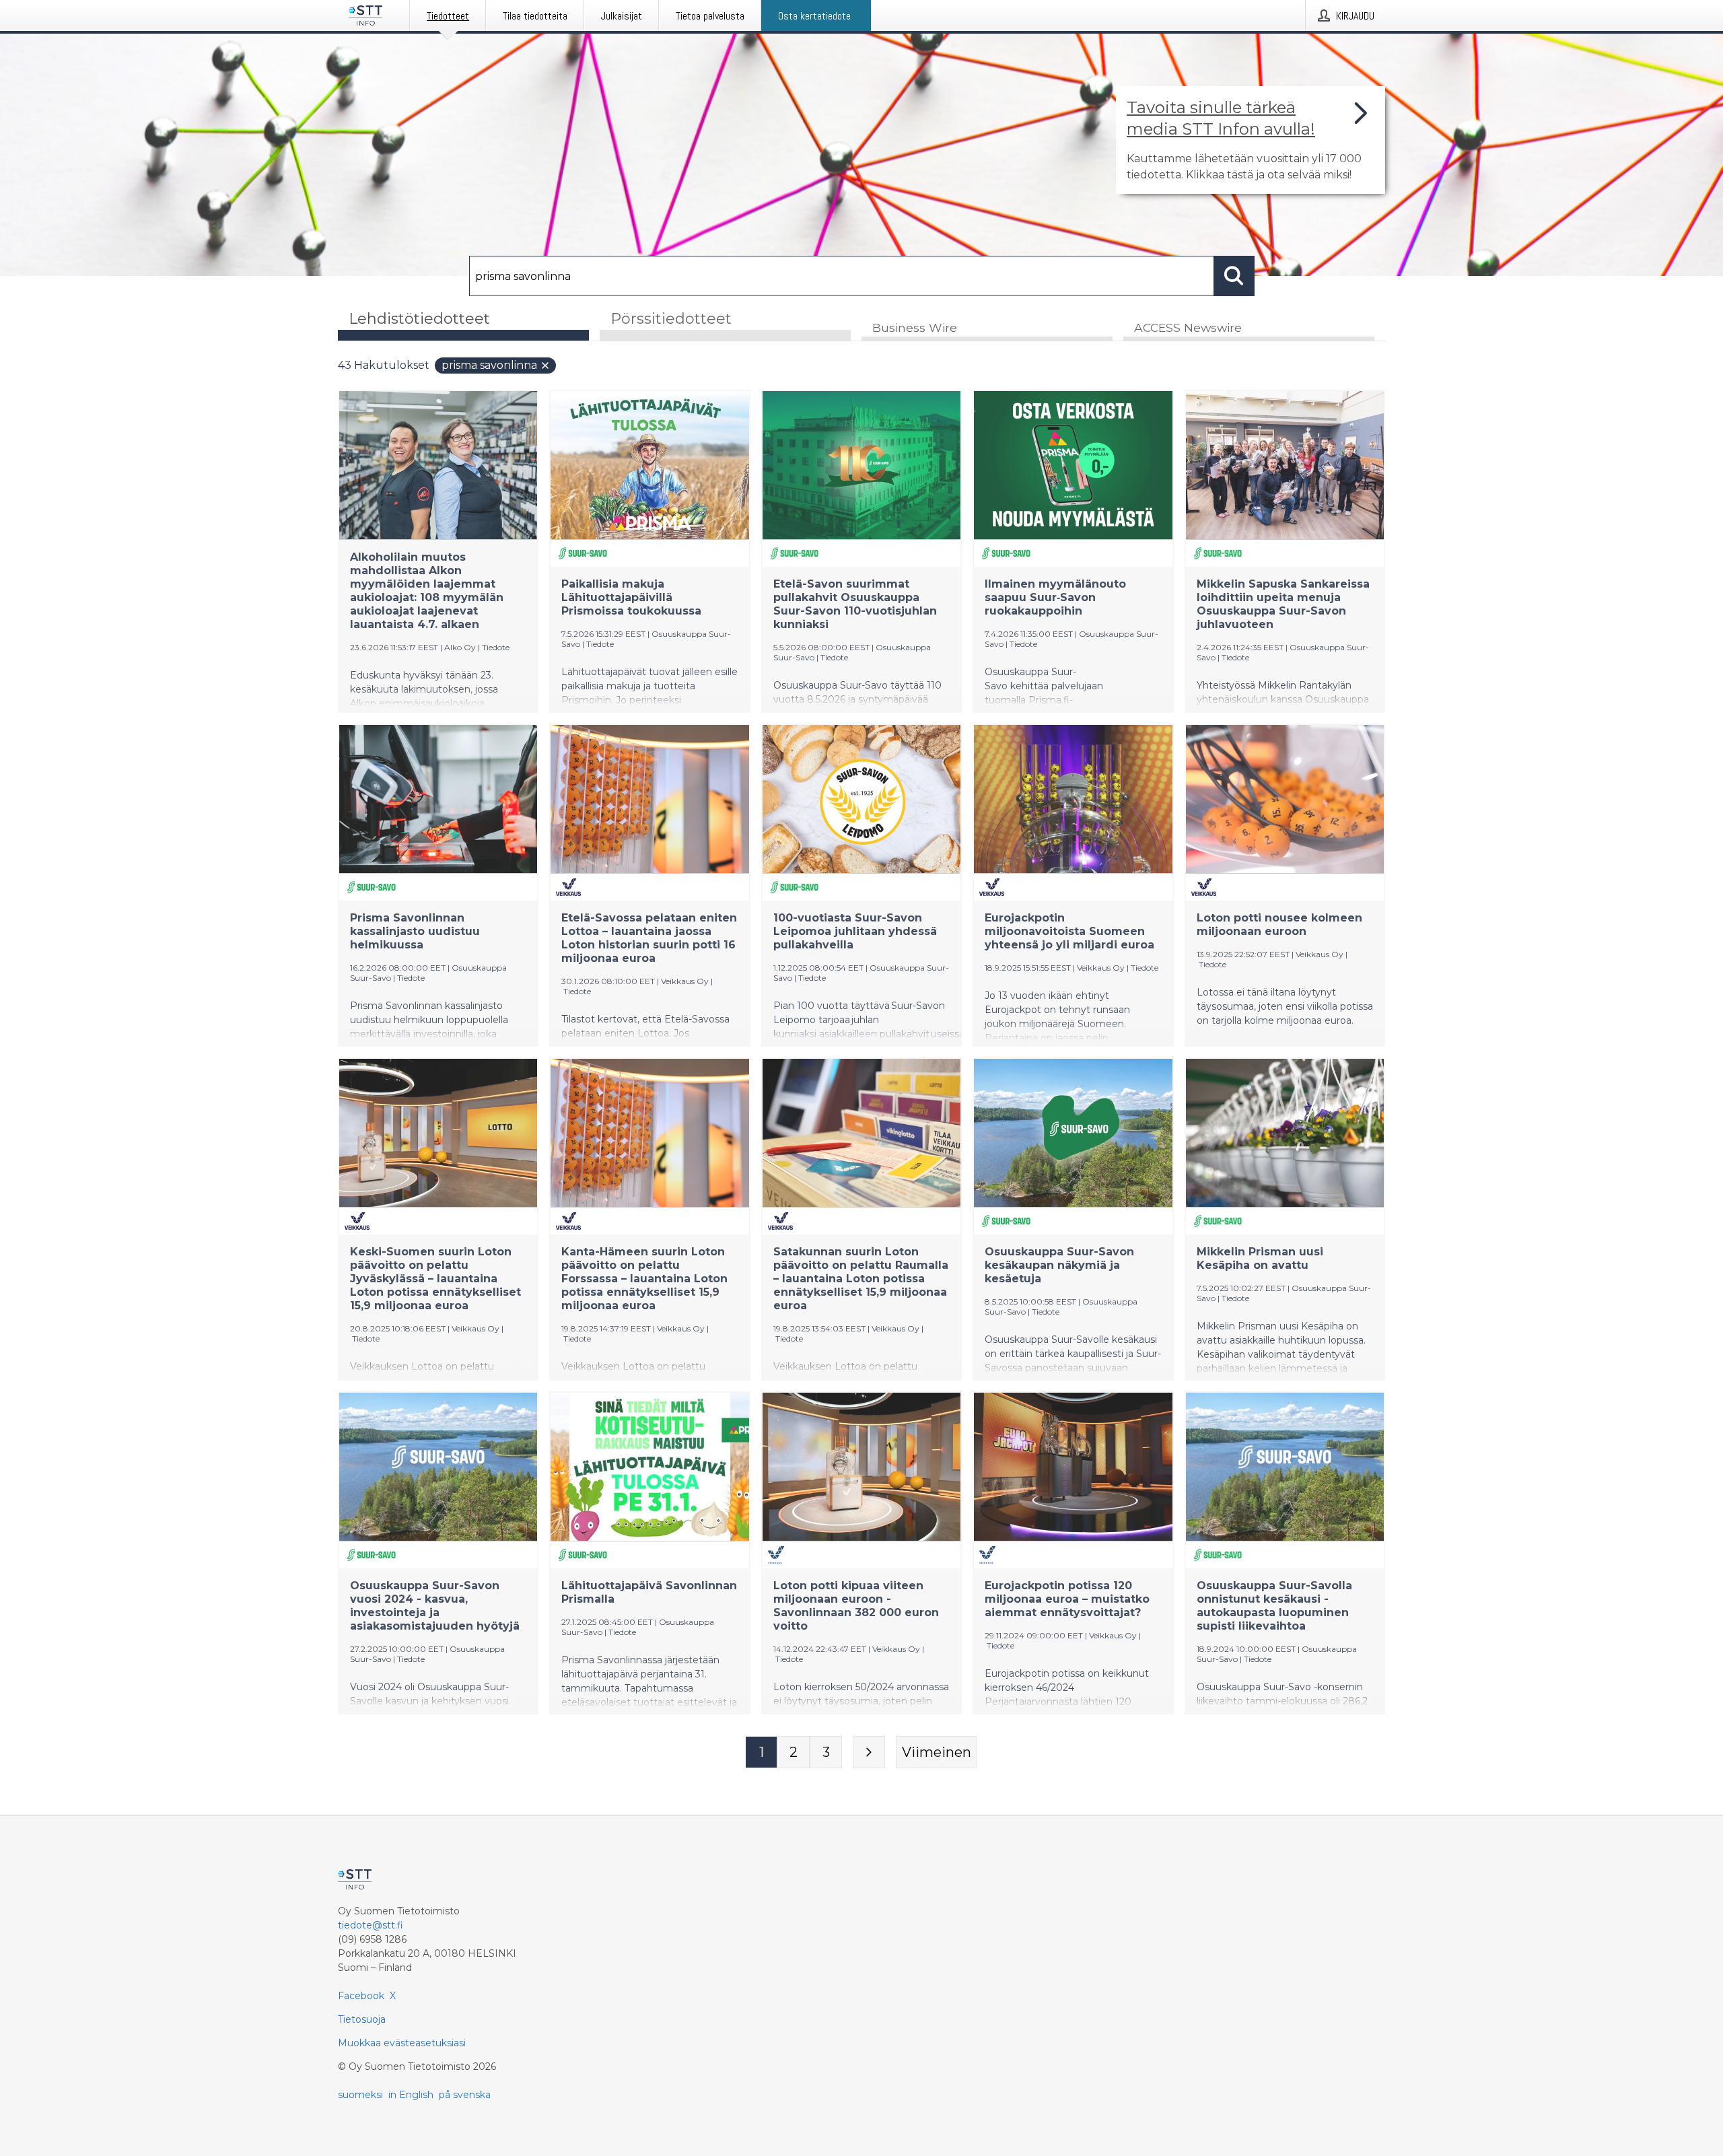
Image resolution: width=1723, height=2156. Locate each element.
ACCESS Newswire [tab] (1188, 327)
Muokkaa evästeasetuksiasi (402, 2043)
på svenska (465, 2095)
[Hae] (1234, 276)
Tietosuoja (362, 2019)
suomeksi (360, 2095)
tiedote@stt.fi (371, 1925)
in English (411, 2095)
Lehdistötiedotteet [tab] (419, 319)
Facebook (361, 1996)
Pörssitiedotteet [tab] (671, 319)
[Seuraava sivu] (869, 1752)
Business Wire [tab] (915, 327)
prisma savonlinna (489, 365)
